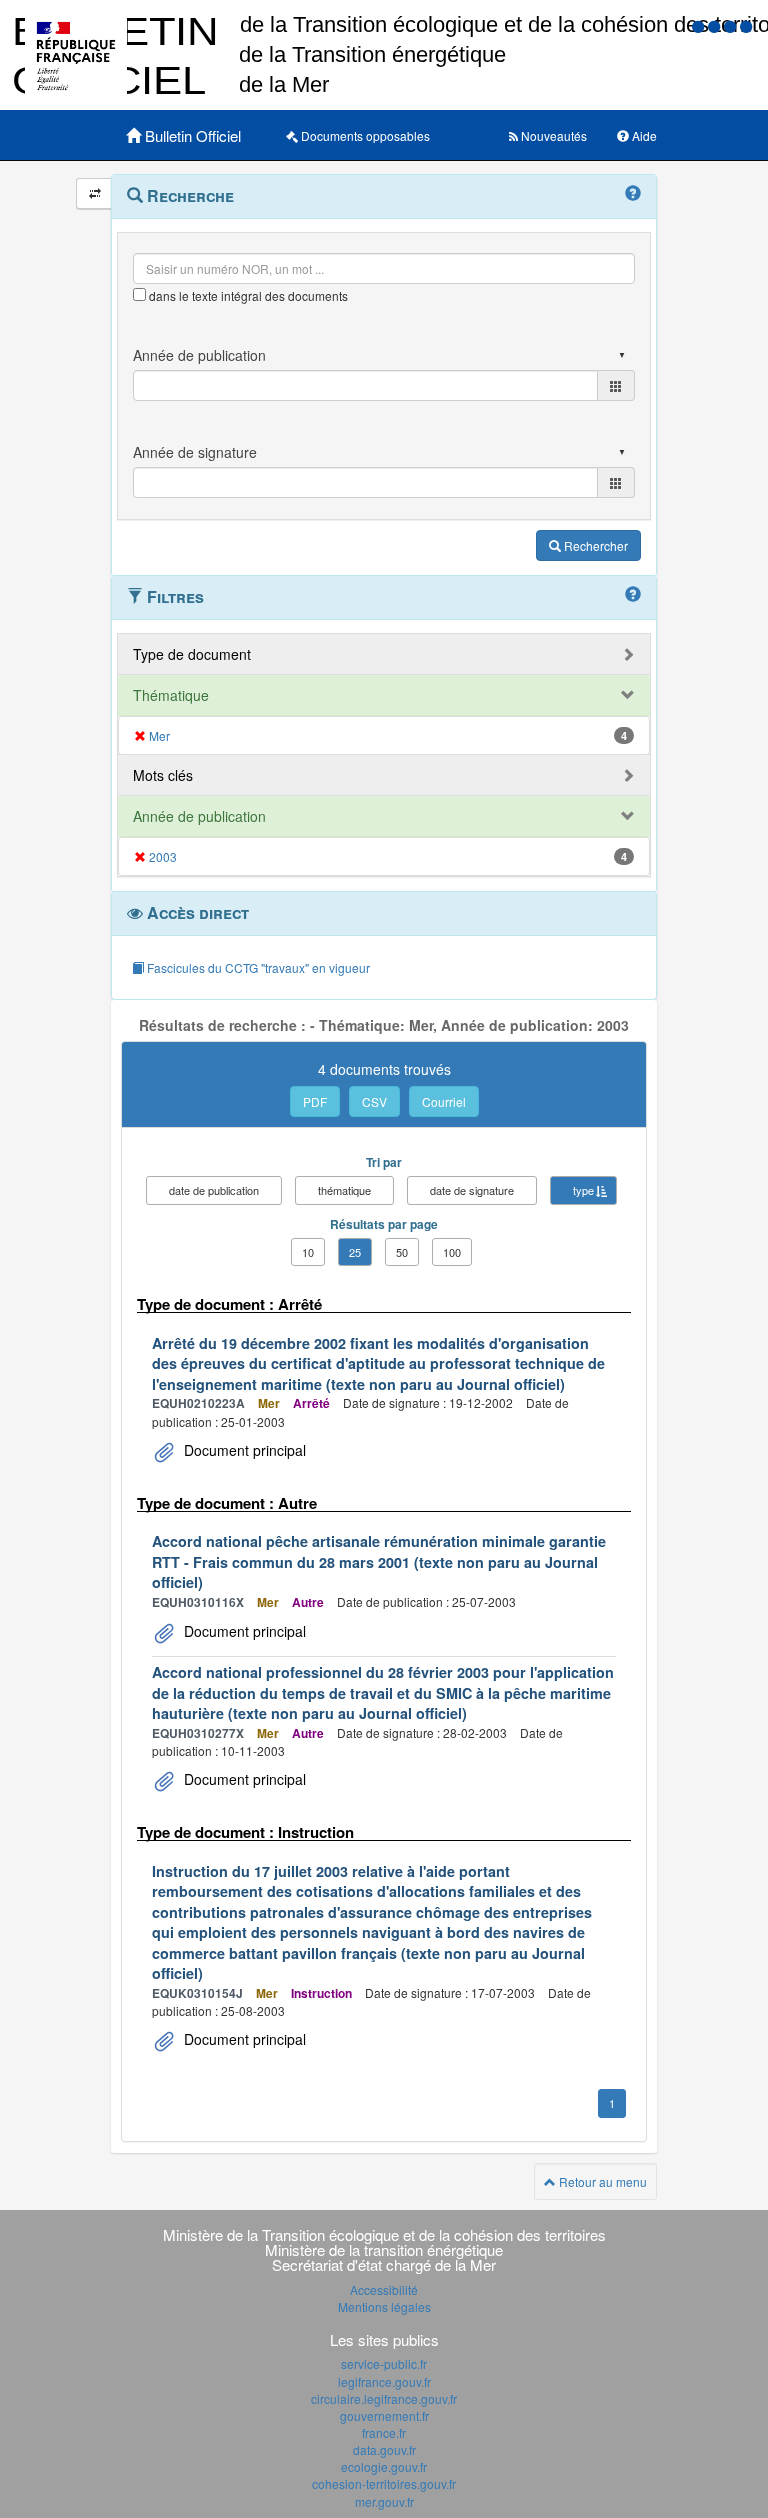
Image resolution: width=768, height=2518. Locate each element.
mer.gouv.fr (384, 2501)
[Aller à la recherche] (732, 25)
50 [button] (402, 1252)
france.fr (384, 2432)
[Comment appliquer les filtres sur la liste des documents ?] (633, 595)
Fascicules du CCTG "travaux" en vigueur (257, 967)
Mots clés (163, 775)
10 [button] (308, 1252)
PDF (315, 1101)
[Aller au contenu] (716, 25)
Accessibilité (384, 2289)
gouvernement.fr (384, 2415)
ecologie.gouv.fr (384, 2466)
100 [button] (452, 1252)
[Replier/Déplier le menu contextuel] (94, 193)
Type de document (192, 654)
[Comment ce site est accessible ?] (700, 25)
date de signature (472, 1190)
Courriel (444, 1101)
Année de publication (199, 816)
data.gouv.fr (384, 2449)
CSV (374, 1101)
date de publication (214, 1190)
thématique (344, 1190)
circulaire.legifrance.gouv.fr (384, 2398)
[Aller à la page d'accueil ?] (746, 25)
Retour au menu (601, 2181)
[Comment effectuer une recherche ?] (633, 194)
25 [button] (355, 1252)
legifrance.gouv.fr (384, 2381)
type (583, 1190)
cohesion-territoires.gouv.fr (384, 2483)
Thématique (171, 695)
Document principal (243, 1450)
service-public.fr (384, 2363)
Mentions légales (384, 2306)
